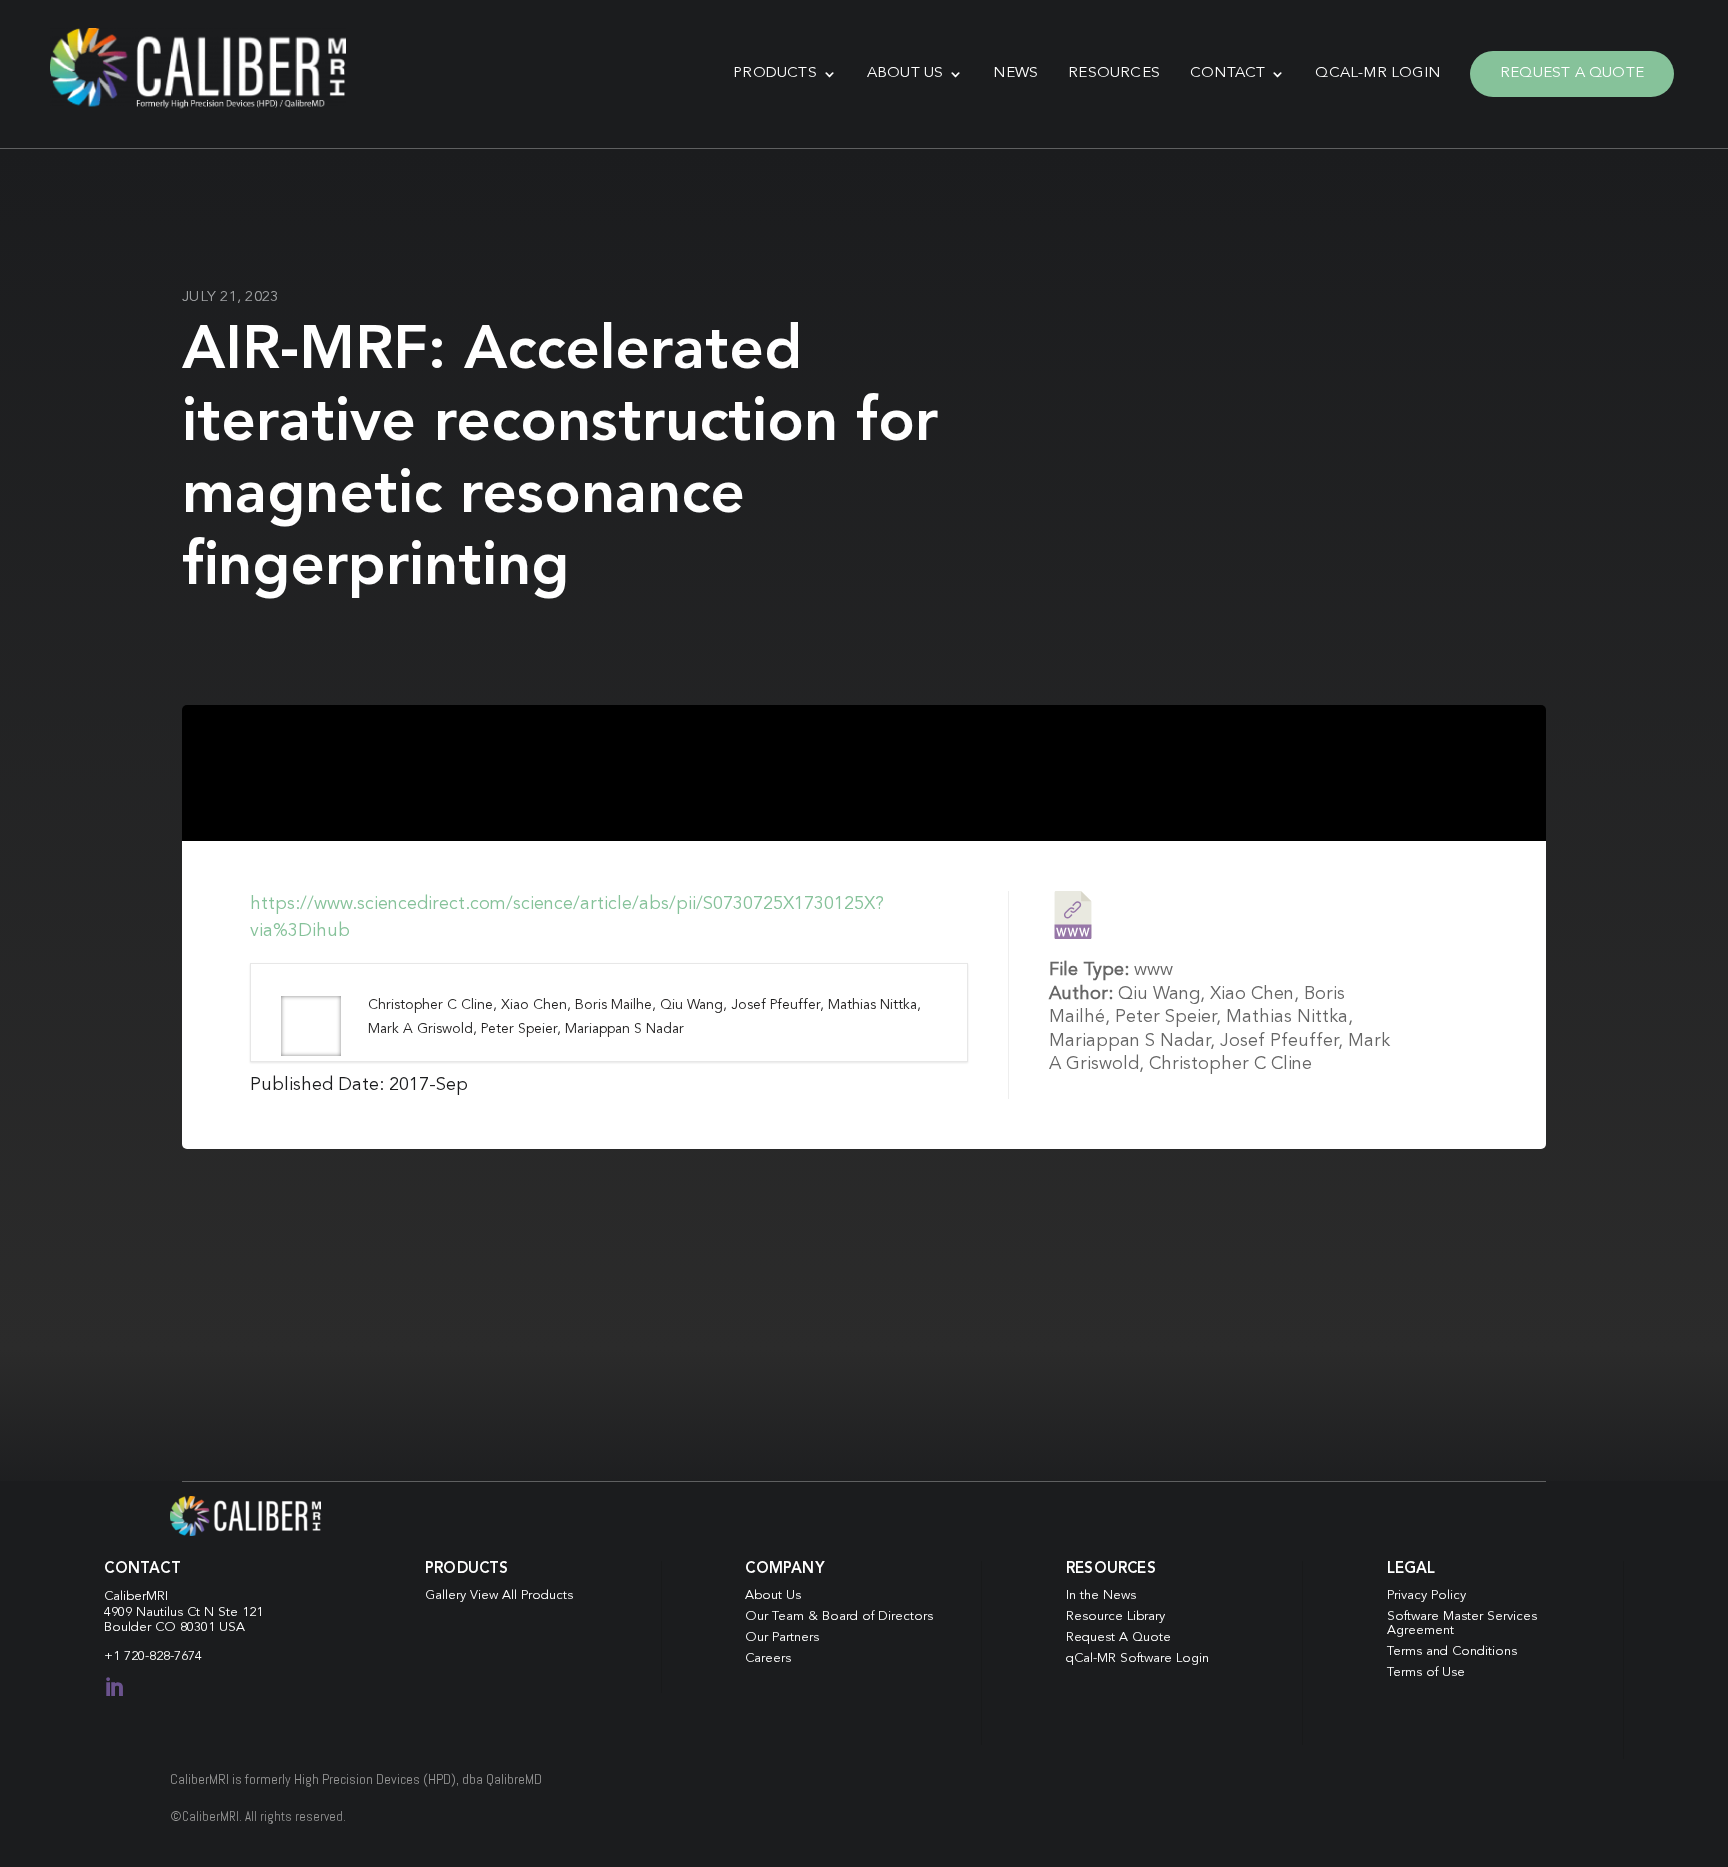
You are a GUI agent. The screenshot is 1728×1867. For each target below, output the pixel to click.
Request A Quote (1572, 73)
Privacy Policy (1426, 1595)
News (1015, 73)
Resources (1114, 73)
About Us (905, 73)
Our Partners (782, 1637)
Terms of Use (1426, 1672)
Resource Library (1115, 1616)
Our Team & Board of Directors (839, 1616)
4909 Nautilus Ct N (161, 1612)
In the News (1101, 1595)
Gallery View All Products (499, 1595)
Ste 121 (240, 1612)
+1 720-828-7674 (153, 1656)
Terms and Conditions (1452, 1651)
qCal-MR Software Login (1137, 1658)
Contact (1227, 73)
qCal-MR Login (1377, 73)
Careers (768, 1658)
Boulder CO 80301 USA (174, 1627)
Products (775, 73)
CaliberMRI (136, 1596)
